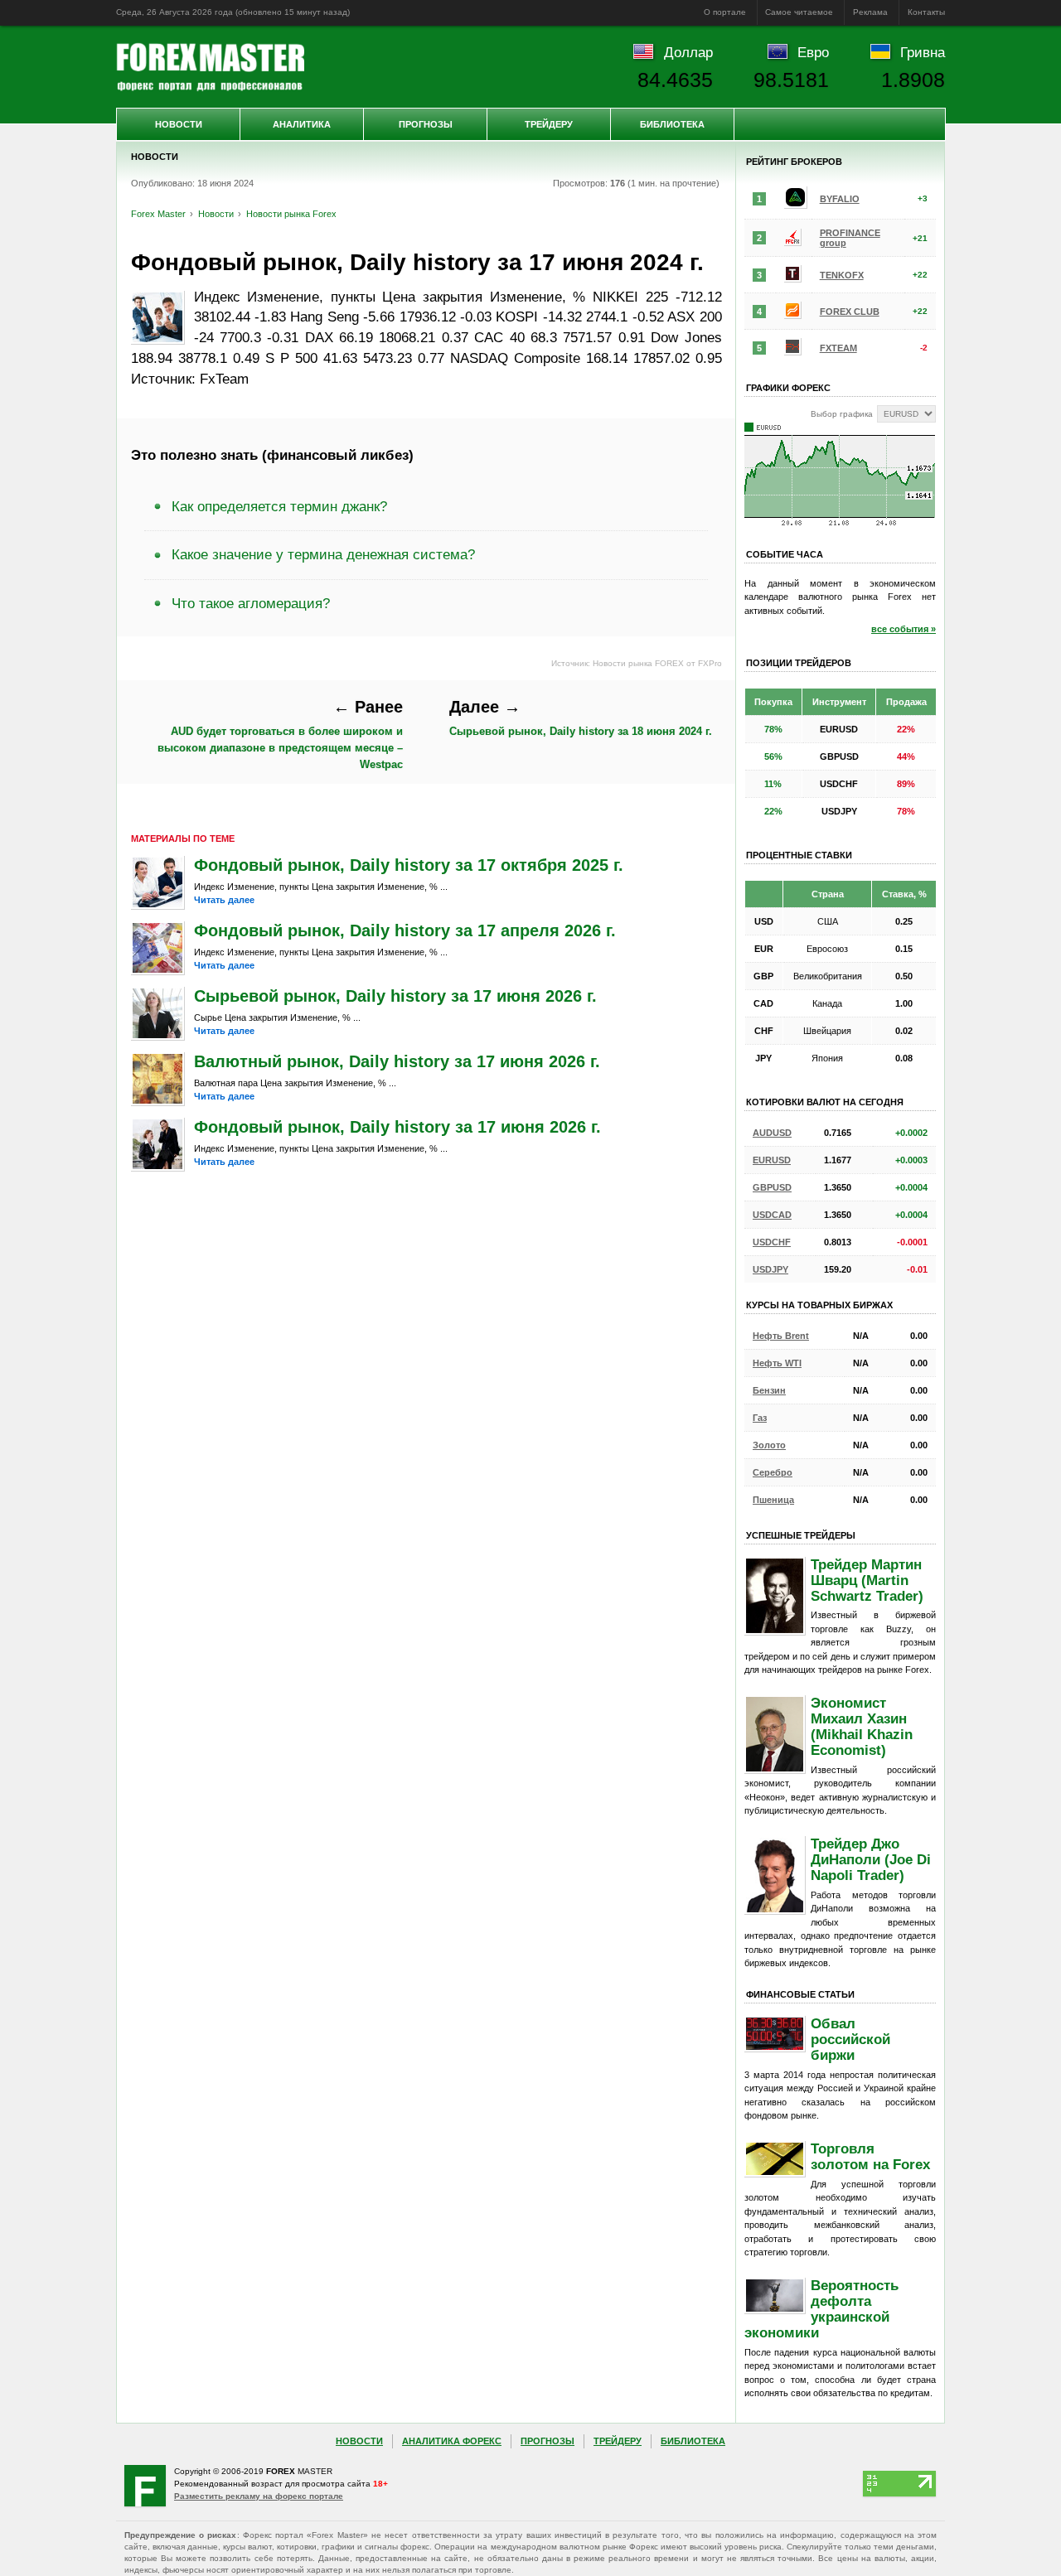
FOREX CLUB (850, 312)
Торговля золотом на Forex (870, 2156)
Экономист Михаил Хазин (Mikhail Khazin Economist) (862, 1726)
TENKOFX (842, 275)
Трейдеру (549, 124)
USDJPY (770, 1269)
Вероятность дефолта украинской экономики (821, 2309)
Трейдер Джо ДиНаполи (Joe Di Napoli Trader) (871, 1859)
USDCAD (772, 1215)
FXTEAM (838, 348)
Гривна (923, 52)
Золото (769, 1445)
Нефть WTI (777, 1363)
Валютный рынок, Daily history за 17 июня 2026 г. (397, 1061)
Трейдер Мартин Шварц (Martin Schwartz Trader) (867, 1580)
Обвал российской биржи (850, 2039)
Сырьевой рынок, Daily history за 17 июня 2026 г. (395, 996)
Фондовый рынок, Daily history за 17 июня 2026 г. (397, 1127)
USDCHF (772, 1242)
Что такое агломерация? (251, 603)
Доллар (688, 52)
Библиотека (672, 124)
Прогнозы (426, 124)
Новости (179, 124)
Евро (813, 52)
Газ (760, 1418)
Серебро (773, 1472)
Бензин (769, 1390)
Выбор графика (842, 414)
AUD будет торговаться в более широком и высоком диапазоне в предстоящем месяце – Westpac (280, 734)
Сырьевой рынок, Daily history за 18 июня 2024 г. (581, 718)
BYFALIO (840, 199)
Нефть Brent (781, 1336)
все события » (904, 629)
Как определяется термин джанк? (279, 506)
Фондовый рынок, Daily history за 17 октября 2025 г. (409, 865)
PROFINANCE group (850, 238)
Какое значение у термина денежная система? (323, 554)
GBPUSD (772, 1187)
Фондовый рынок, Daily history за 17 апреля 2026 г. (405, 930)
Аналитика (302, 124)
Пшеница (773, 1500)
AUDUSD (772, 1133)
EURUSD (772, 1160)
